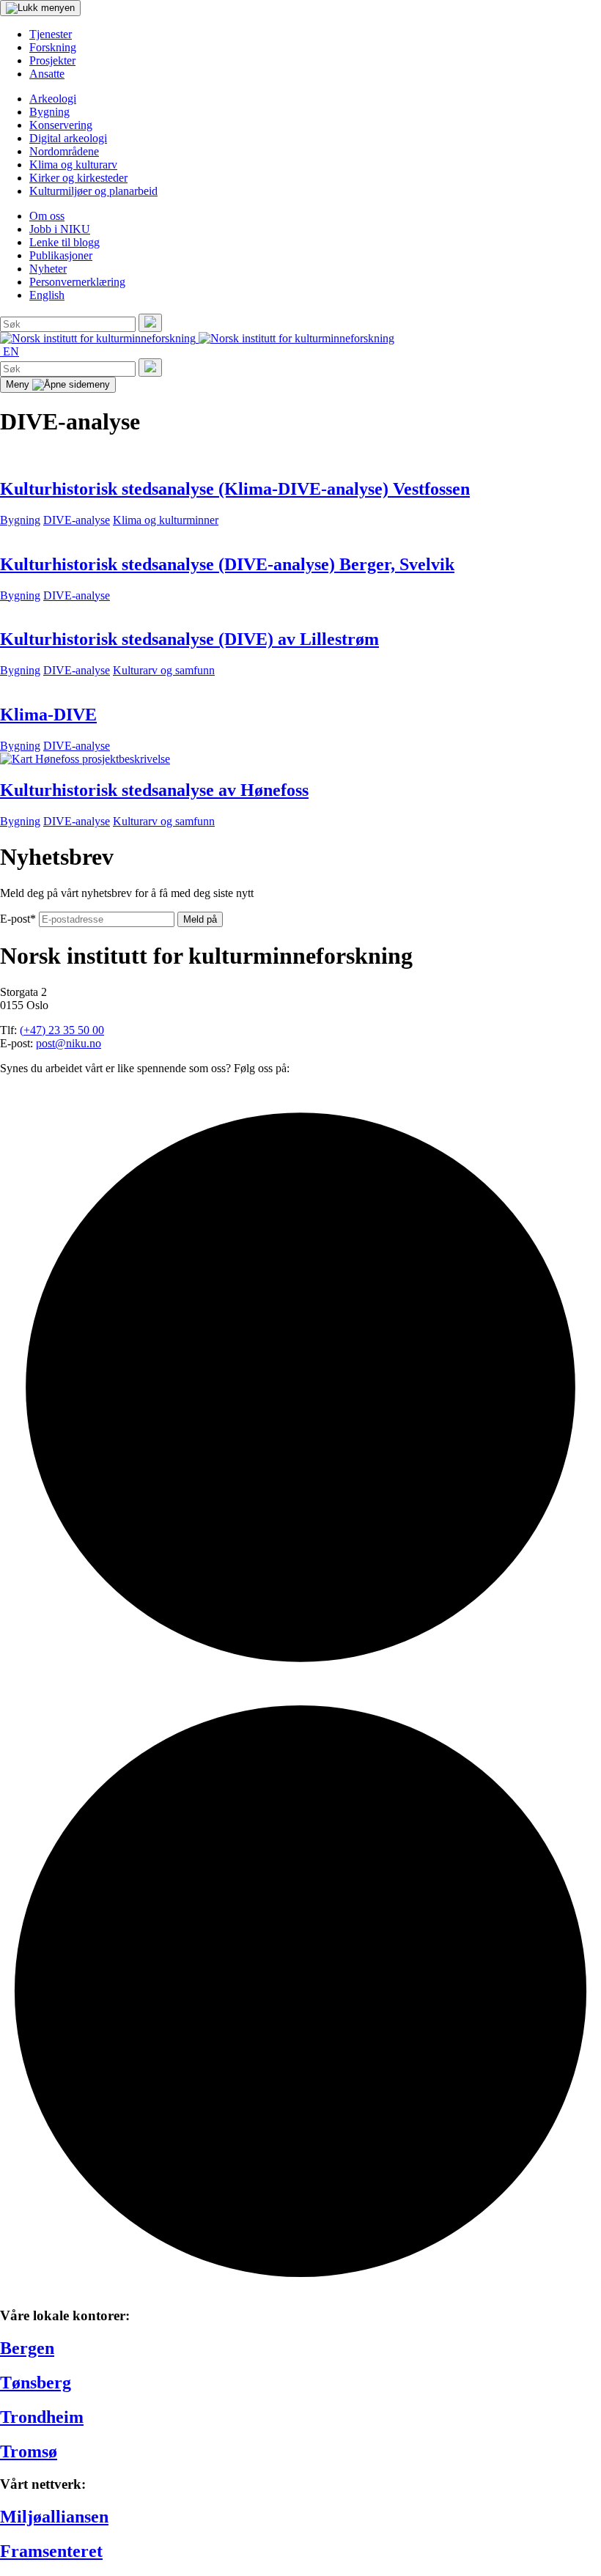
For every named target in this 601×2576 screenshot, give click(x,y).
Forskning (53, 47)
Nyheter (48, 269)
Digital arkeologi (68, 138)
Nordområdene (64, 151)
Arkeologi (53, 99)
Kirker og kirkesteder (78, 178)
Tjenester (51, 34)
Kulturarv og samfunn (164, 670)
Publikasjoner (61, 255)
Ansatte (47, 74)
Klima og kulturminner (166, 520)
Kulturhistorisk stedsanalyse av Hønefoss (154, 790)
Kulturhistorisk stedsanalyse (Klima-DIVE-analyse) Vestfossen (235, 489)
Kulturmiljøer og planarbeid (93, 191)
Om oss (47, 216)
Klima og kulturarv (73, 165)
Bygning (49, 112)
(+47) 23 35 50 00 (62, 1030)
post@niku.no (69, 1043)
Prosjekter (52, 60)
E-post (18, 919)
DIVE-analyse (77, 520)
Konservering (61, 125)
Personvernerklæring (77, 282)
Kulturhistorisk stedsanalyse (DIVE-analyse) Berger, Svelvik (227, 564)
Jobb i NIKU (60, 229)
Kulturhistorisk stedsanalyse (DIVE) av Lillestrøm (189, 639)
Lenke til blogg (64, 242)
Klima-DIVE (48, 715)
